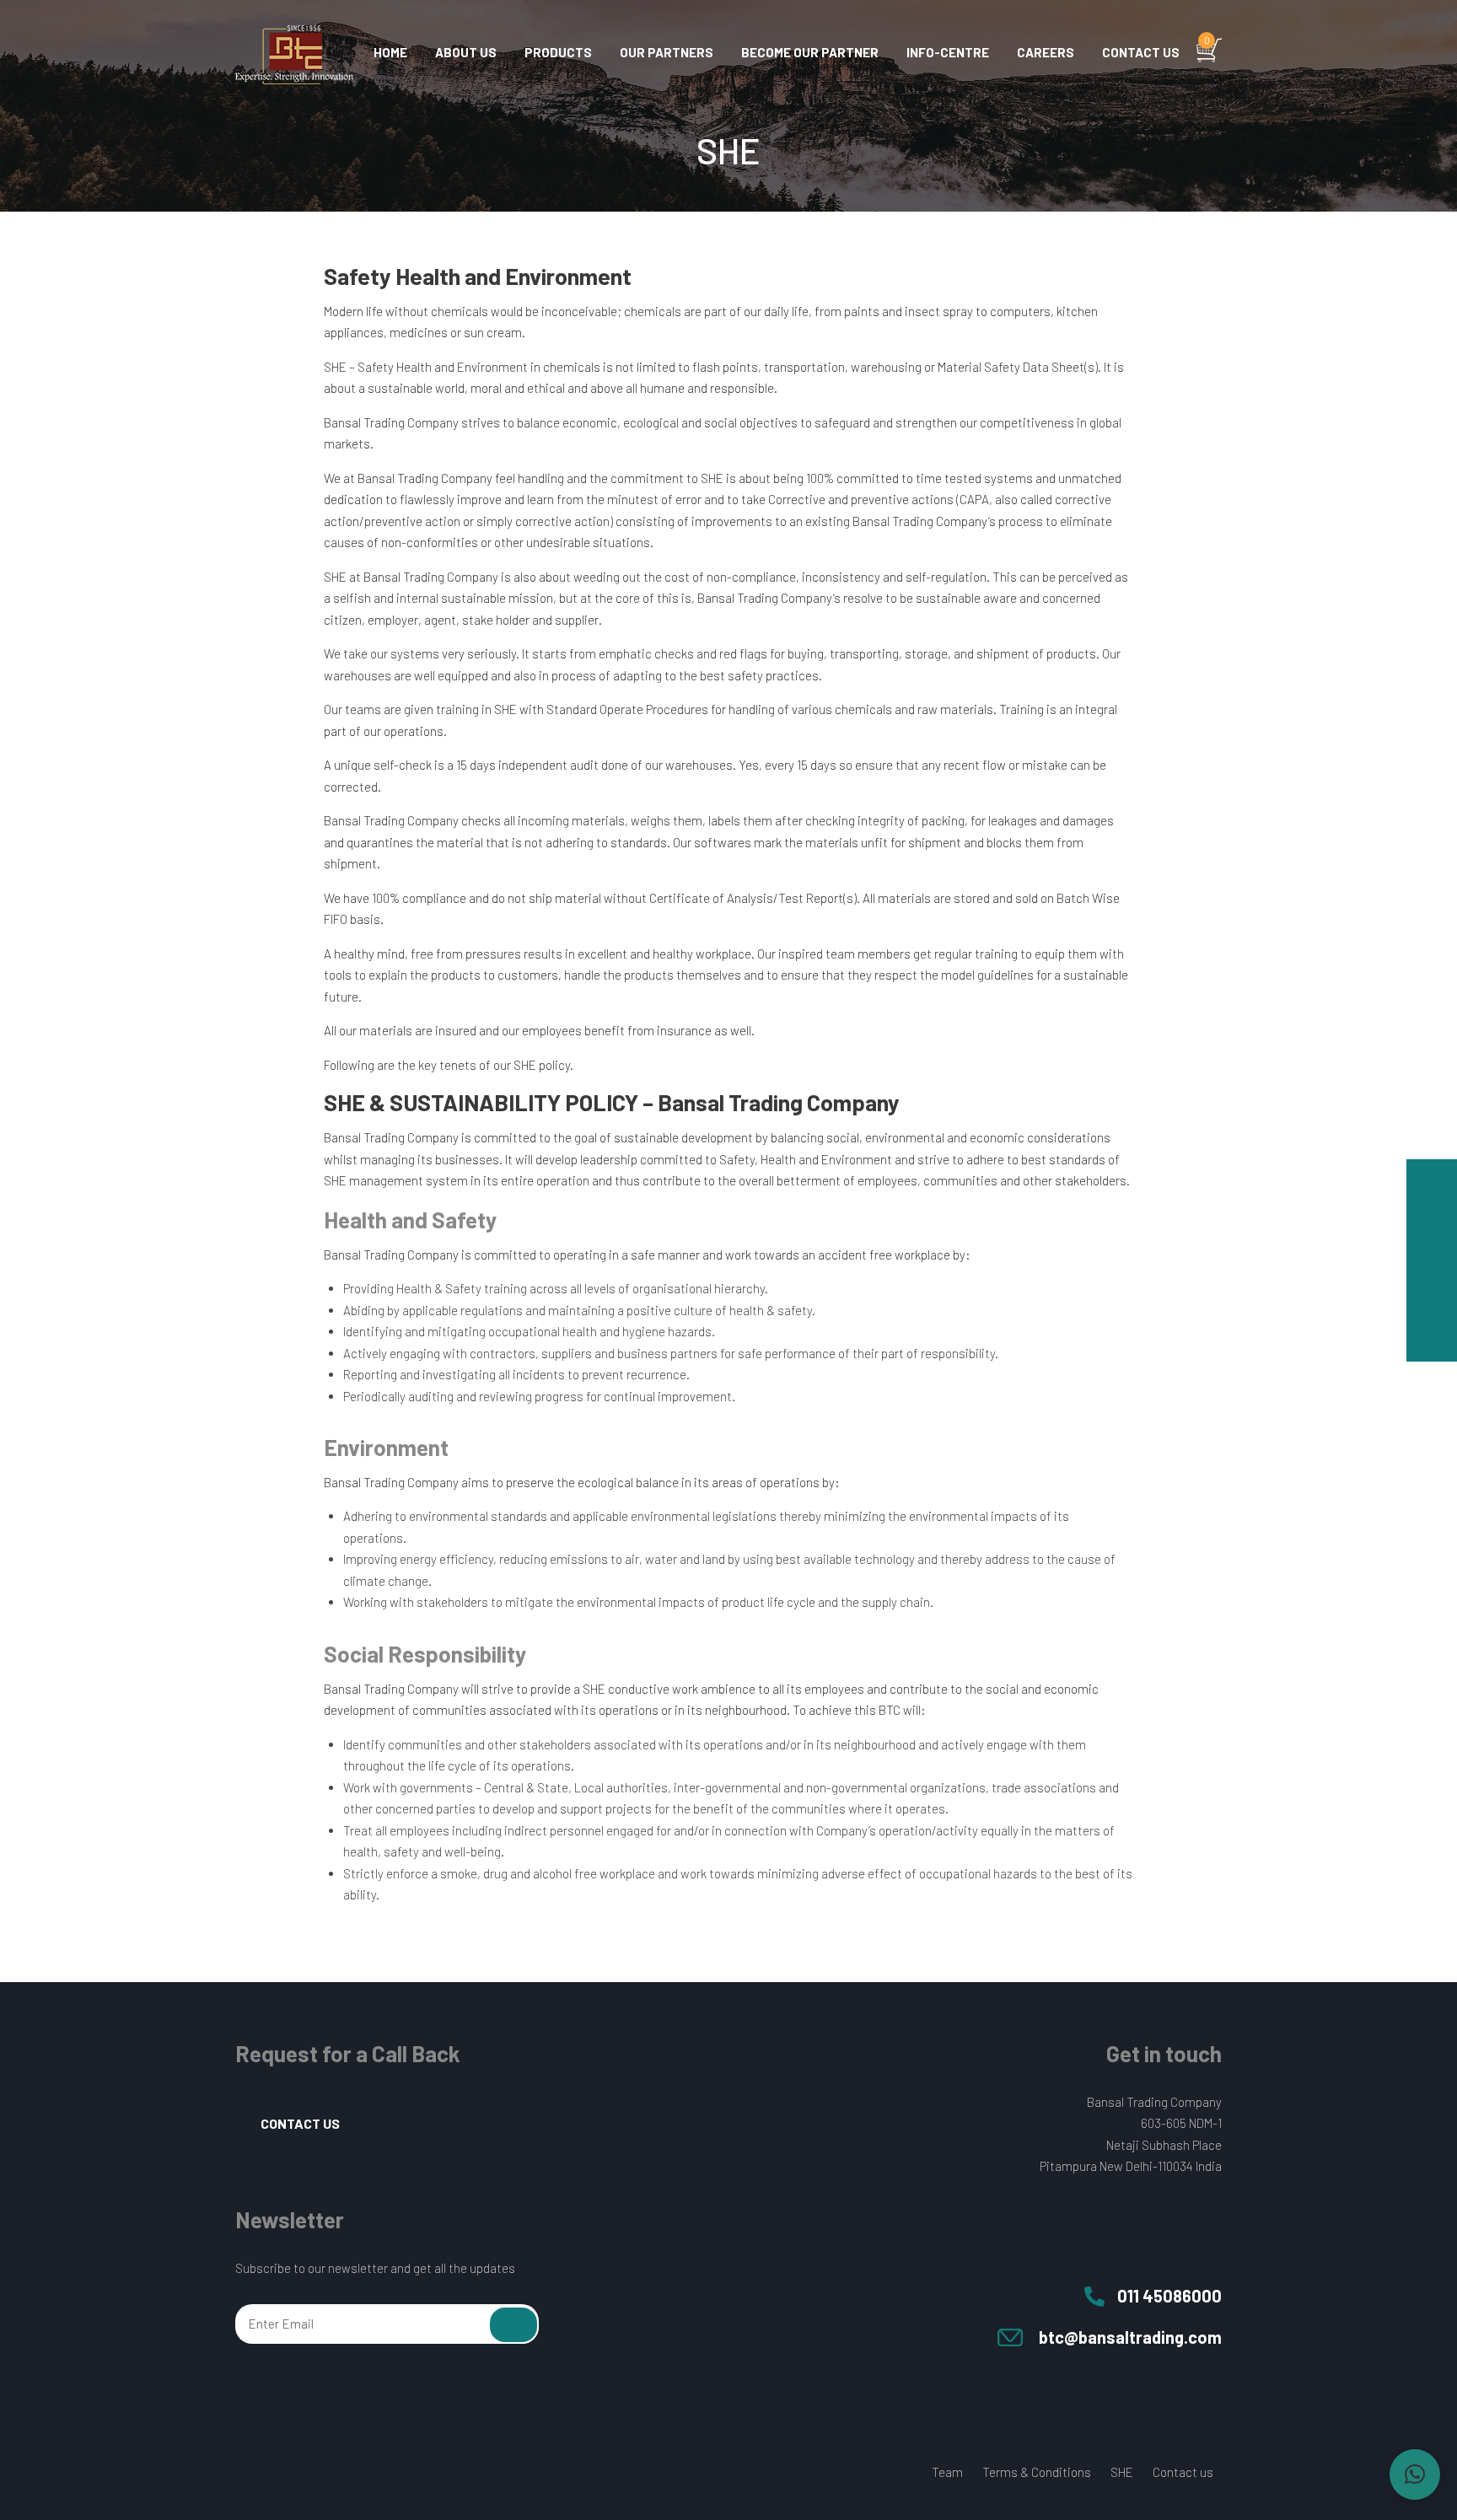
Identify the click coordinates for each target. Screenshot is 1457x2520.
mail (1432, 1286)
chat (1432, 1185)
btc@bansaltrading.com (1130, 2337)
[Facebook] (244, 2474)
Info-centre (948, 52)
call (1432, 1235)
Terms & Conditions (1037, 2472)
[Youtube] (308, 2474)
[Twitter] (276, 2474)
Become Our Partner (810, 52)
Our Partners (667, 52)
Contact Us (300, 2123)
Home (390, 52)
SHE (1122, 2472)
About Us (466, 52)
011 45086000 (1169, 2296)
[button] (1415, 2474)
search (1432, 1336)
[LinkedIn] (340, 2474)
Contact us (1141, 52)
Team (947, 2472)
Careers (1046, 52)
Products (558, 52)
